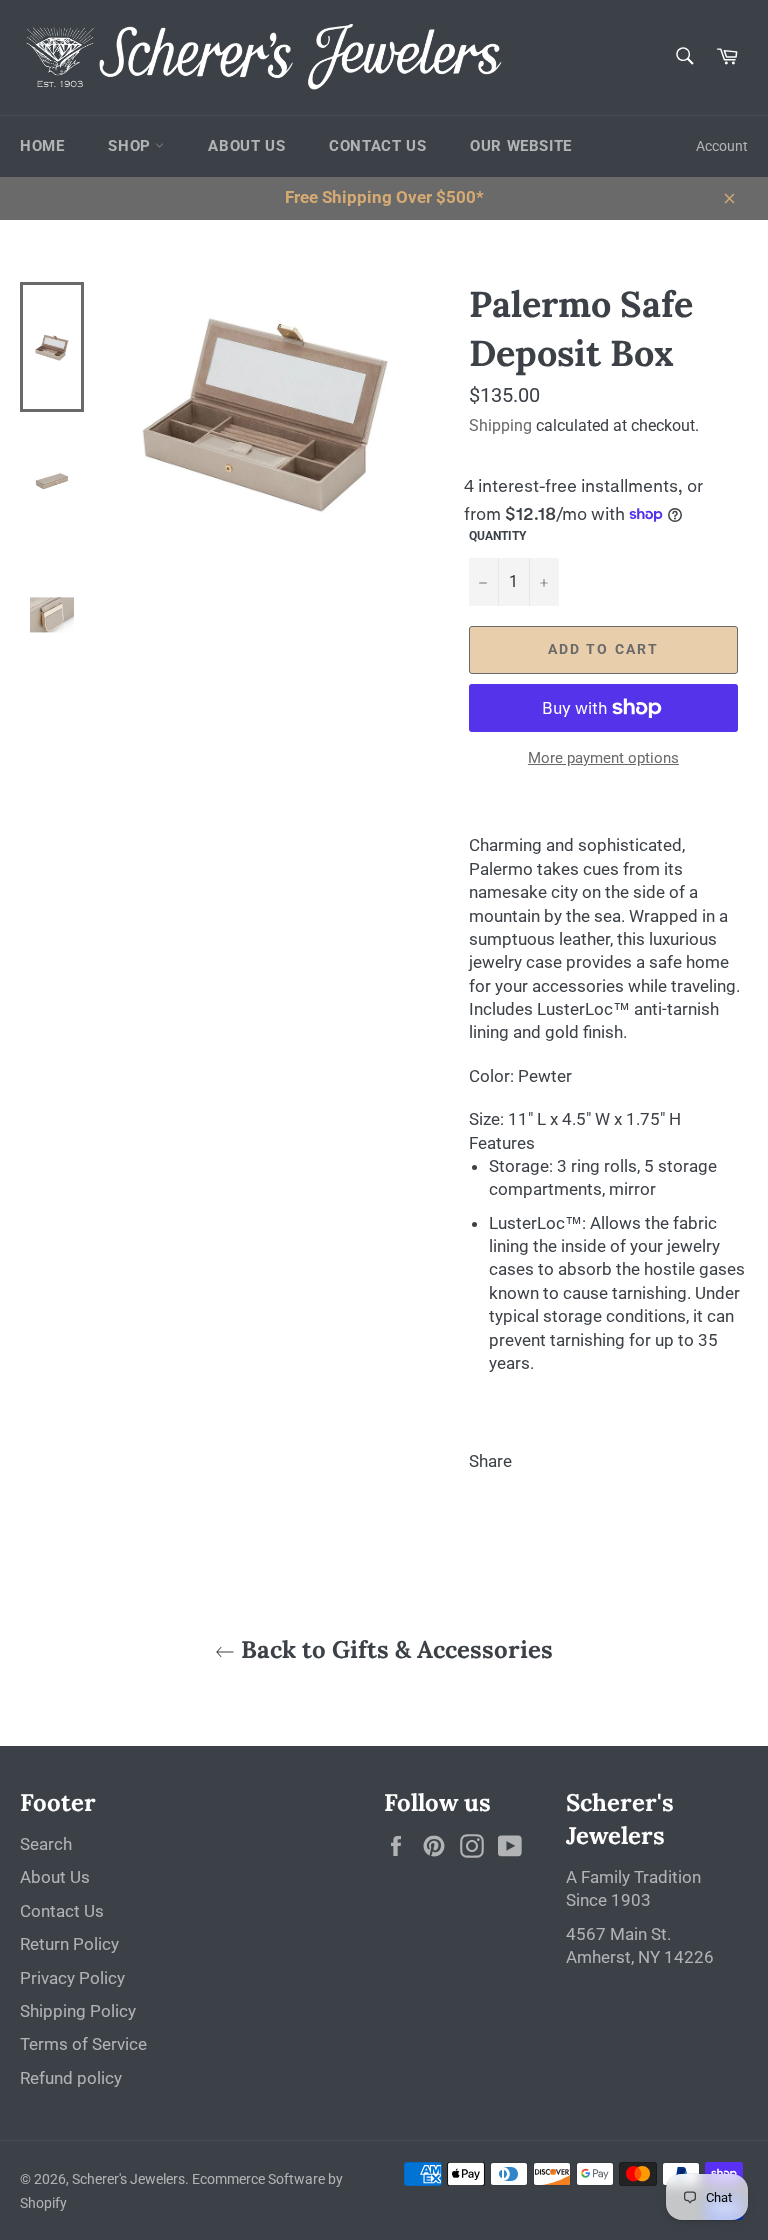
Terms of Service (83, 2044)
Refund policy (71, 2078)
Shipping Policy (78, 2011)
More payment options (603, 758)
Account (722, 146)
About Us (246, 146)
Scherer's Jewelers (128, 2179)
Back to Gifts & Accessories (394, 1649)
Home (42, 146)
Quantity (497, 536)
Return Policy (69, 1944)
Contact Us (377, 146)
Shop (131, 146)
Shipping (500, 425)
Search (46, 1844)
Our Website (521, 146)
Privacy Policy (72, 1978)
